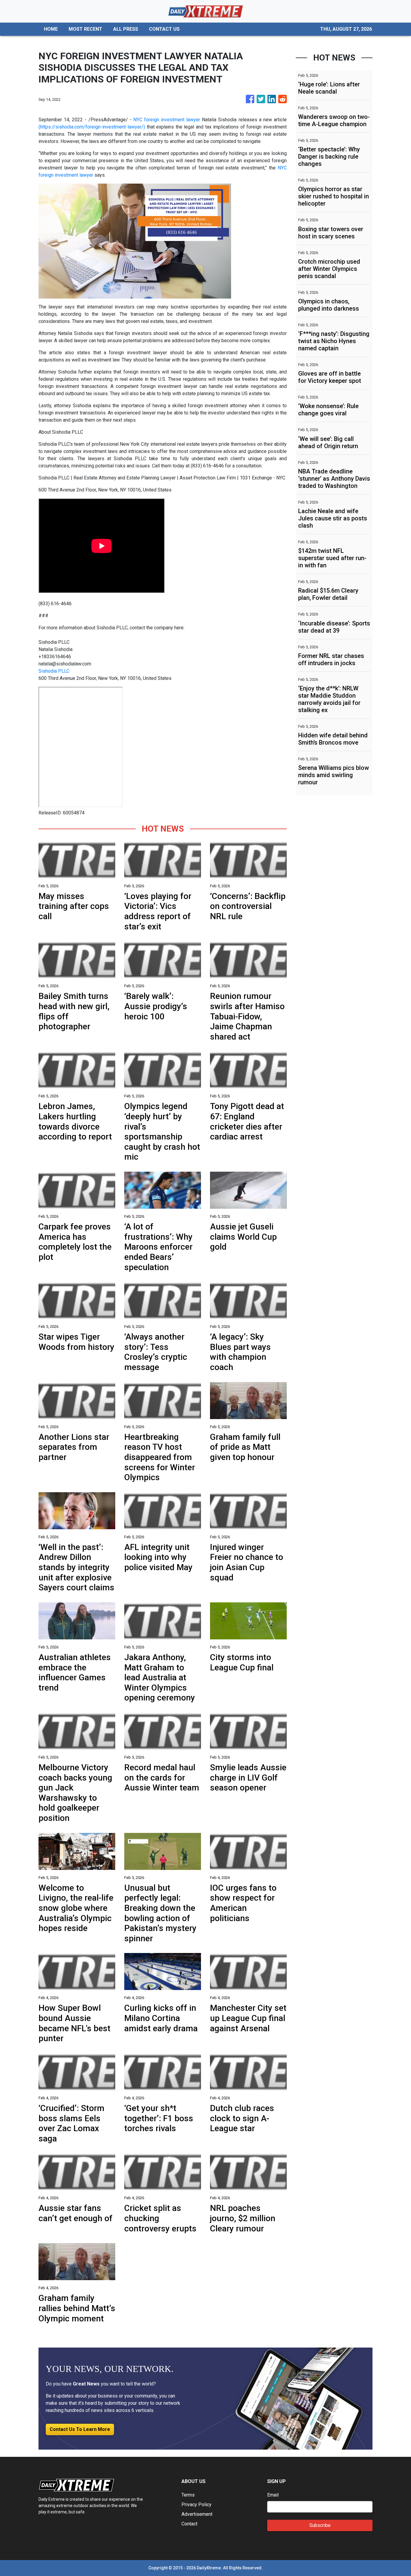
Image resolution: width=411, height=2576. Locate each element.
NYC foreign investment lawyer (167, 120)
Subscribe (320, 2525)
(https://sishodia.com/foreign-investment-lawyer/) (92, 127)
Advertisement (197, 2514)
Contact (189, 2524)
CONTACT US (164, 29)
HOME (51, 29)
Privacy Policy (196, 2505)
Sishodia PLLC (54, 671)
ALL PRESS (126, 29)
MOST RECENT (85, 29)
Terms (188, 2495)
